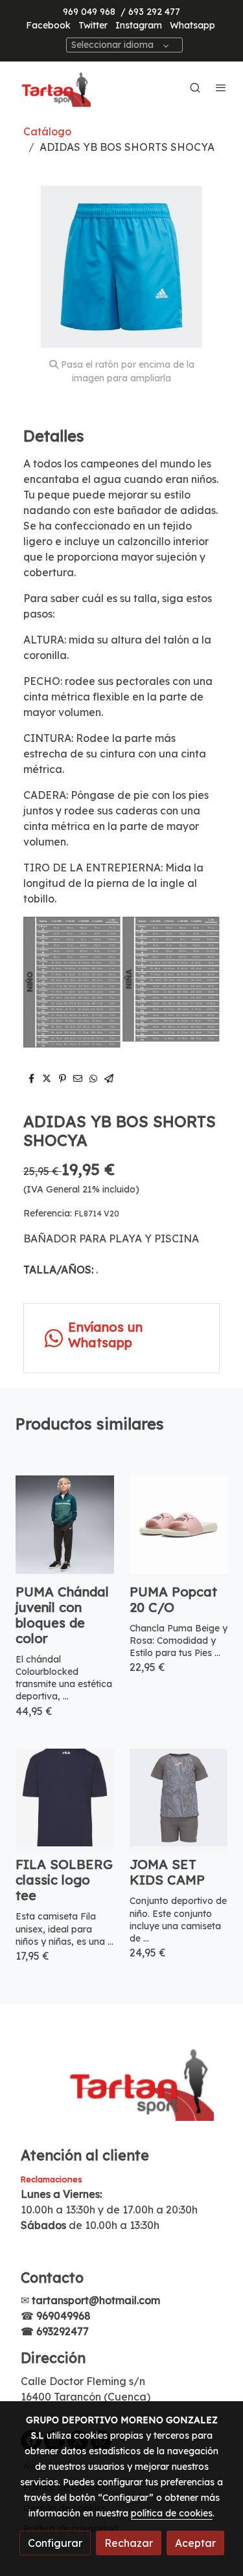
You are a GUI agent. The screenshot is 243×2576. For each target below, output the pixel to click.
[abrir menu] (221, 87)
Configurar (55, 2543)
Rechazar (129, 2543)
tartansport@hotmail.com (96, 2300)
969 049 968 (89, 12)
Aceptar (195, 2543)
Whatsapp (192, 25)
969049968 (64, 2316)
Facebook (48, 25)
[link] (52, 87)
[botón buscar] (195, 87)
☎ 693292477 (55, 2331)
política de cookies (172, 2513)
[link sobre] (121, 2088)
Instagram (139, 25)
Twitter (93, 25)
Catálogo (47, 131)
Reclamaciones (52, 2179)
